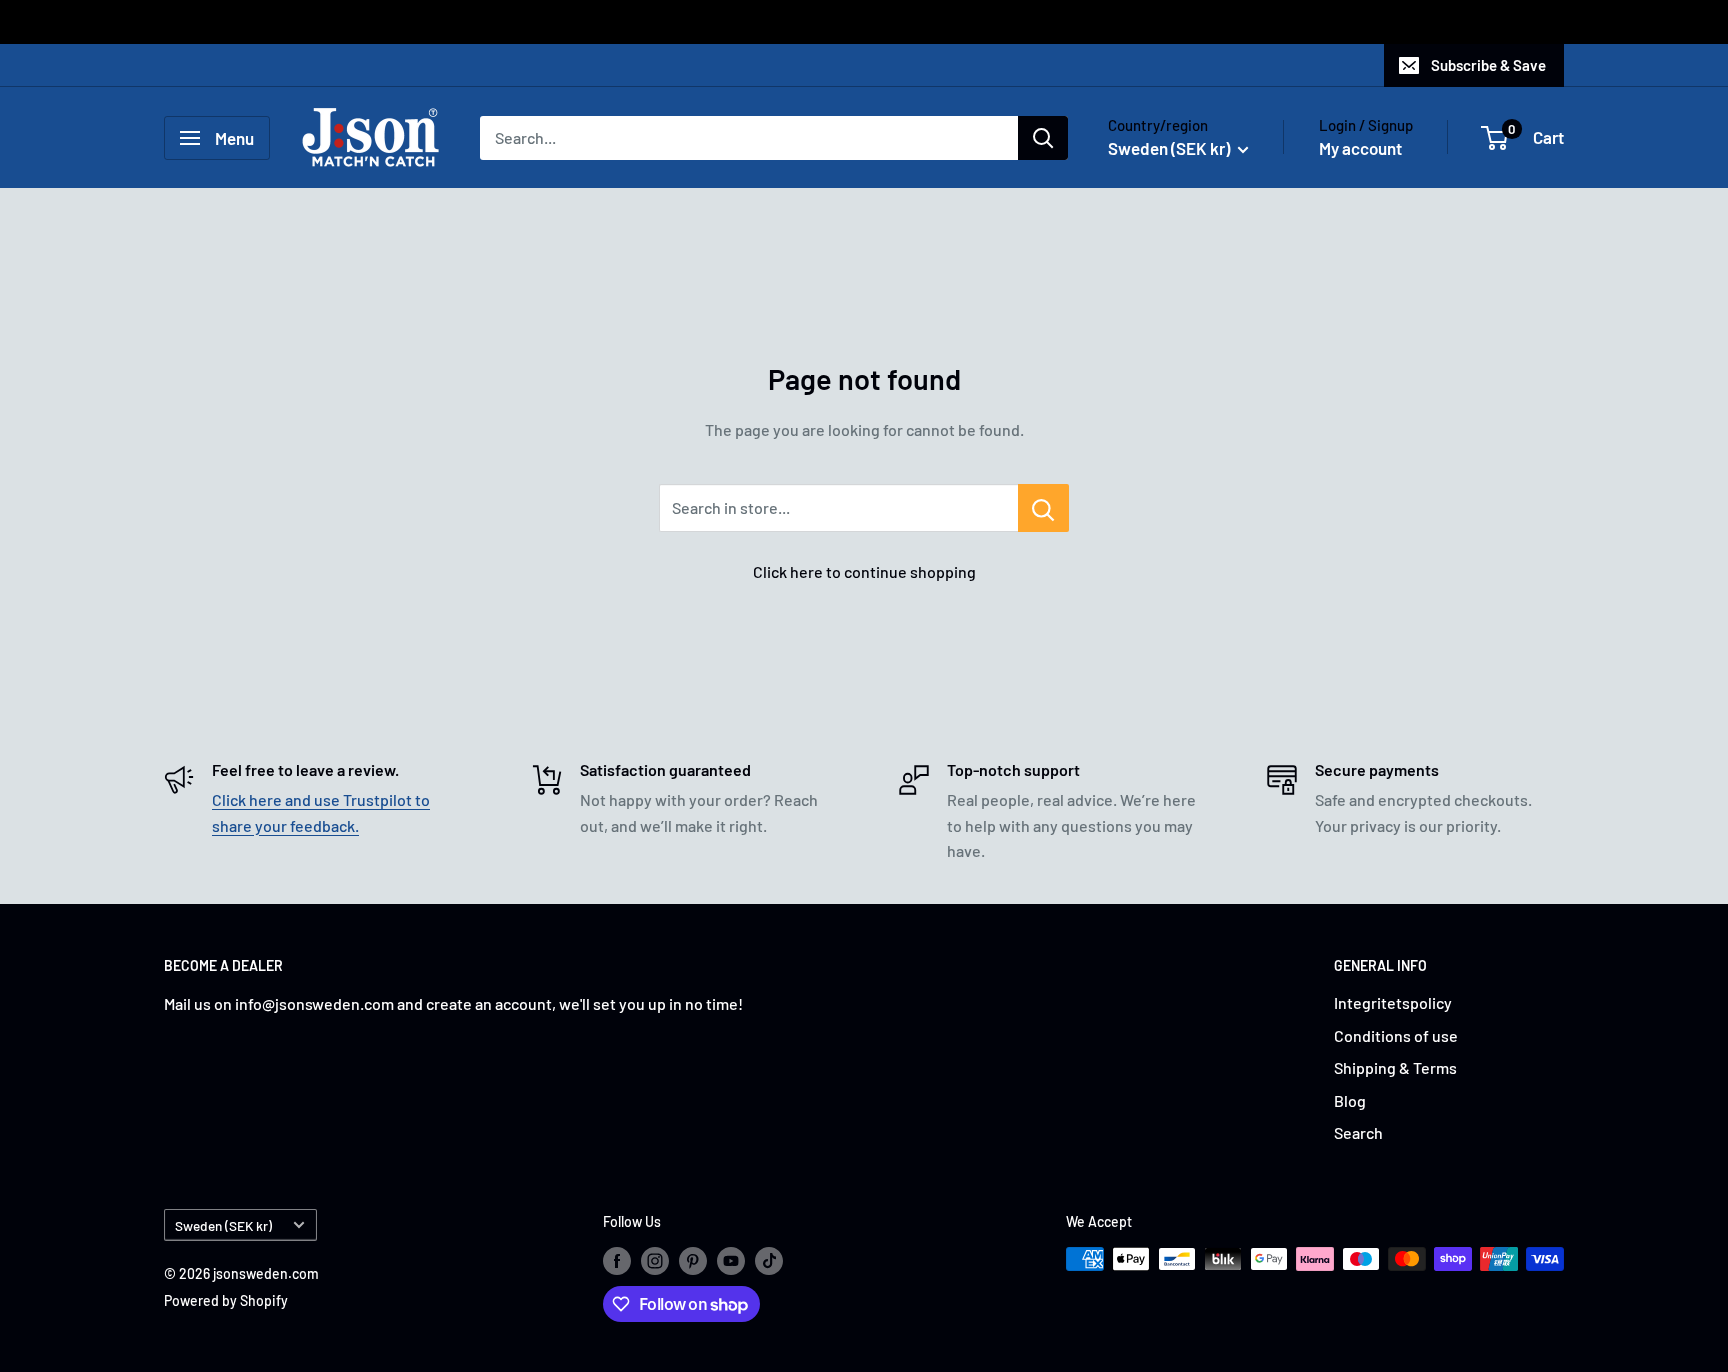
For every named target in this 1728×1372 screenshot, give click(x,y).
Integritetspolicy (1393, 1002)
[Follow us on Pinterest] (693, 1261)
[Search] (1043, 138)
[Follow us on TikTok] (769, 1261)
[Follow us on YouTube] (731, 1261)
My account (1360, 148)
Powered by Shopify (226, 1300)
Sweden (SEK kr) (223, 1225)
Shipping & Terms (1395, 1067)
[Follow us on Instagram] (655, 1261)
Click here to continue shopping (864, 571)
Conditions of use (1396, 1035)
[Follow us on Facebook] (617, 1261)
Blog (1350, 1100)
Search (1358, 1132)
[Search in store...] (1043, 508)
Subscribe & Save (1488, 65)
